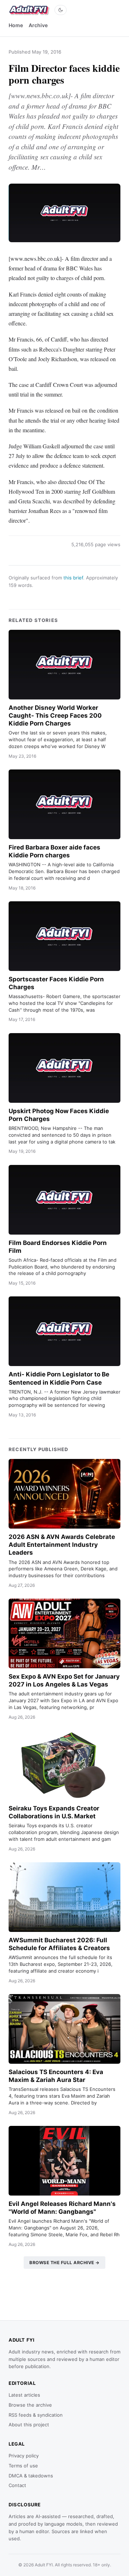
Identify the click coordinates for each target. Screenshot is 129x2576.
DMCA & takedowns (31, 2476)
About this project (29, 2425)
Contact (17, 2485)
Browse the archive (30, 2405)
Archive (38, 25)
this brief (73, 578)
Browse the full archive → (64, 2263)
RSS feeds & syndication (36, 2415)
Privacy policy (24, 2456)
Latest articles (24, 2395)
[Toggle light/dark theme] (61, 10)
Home (16, 25)
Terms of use (23, 2466)
